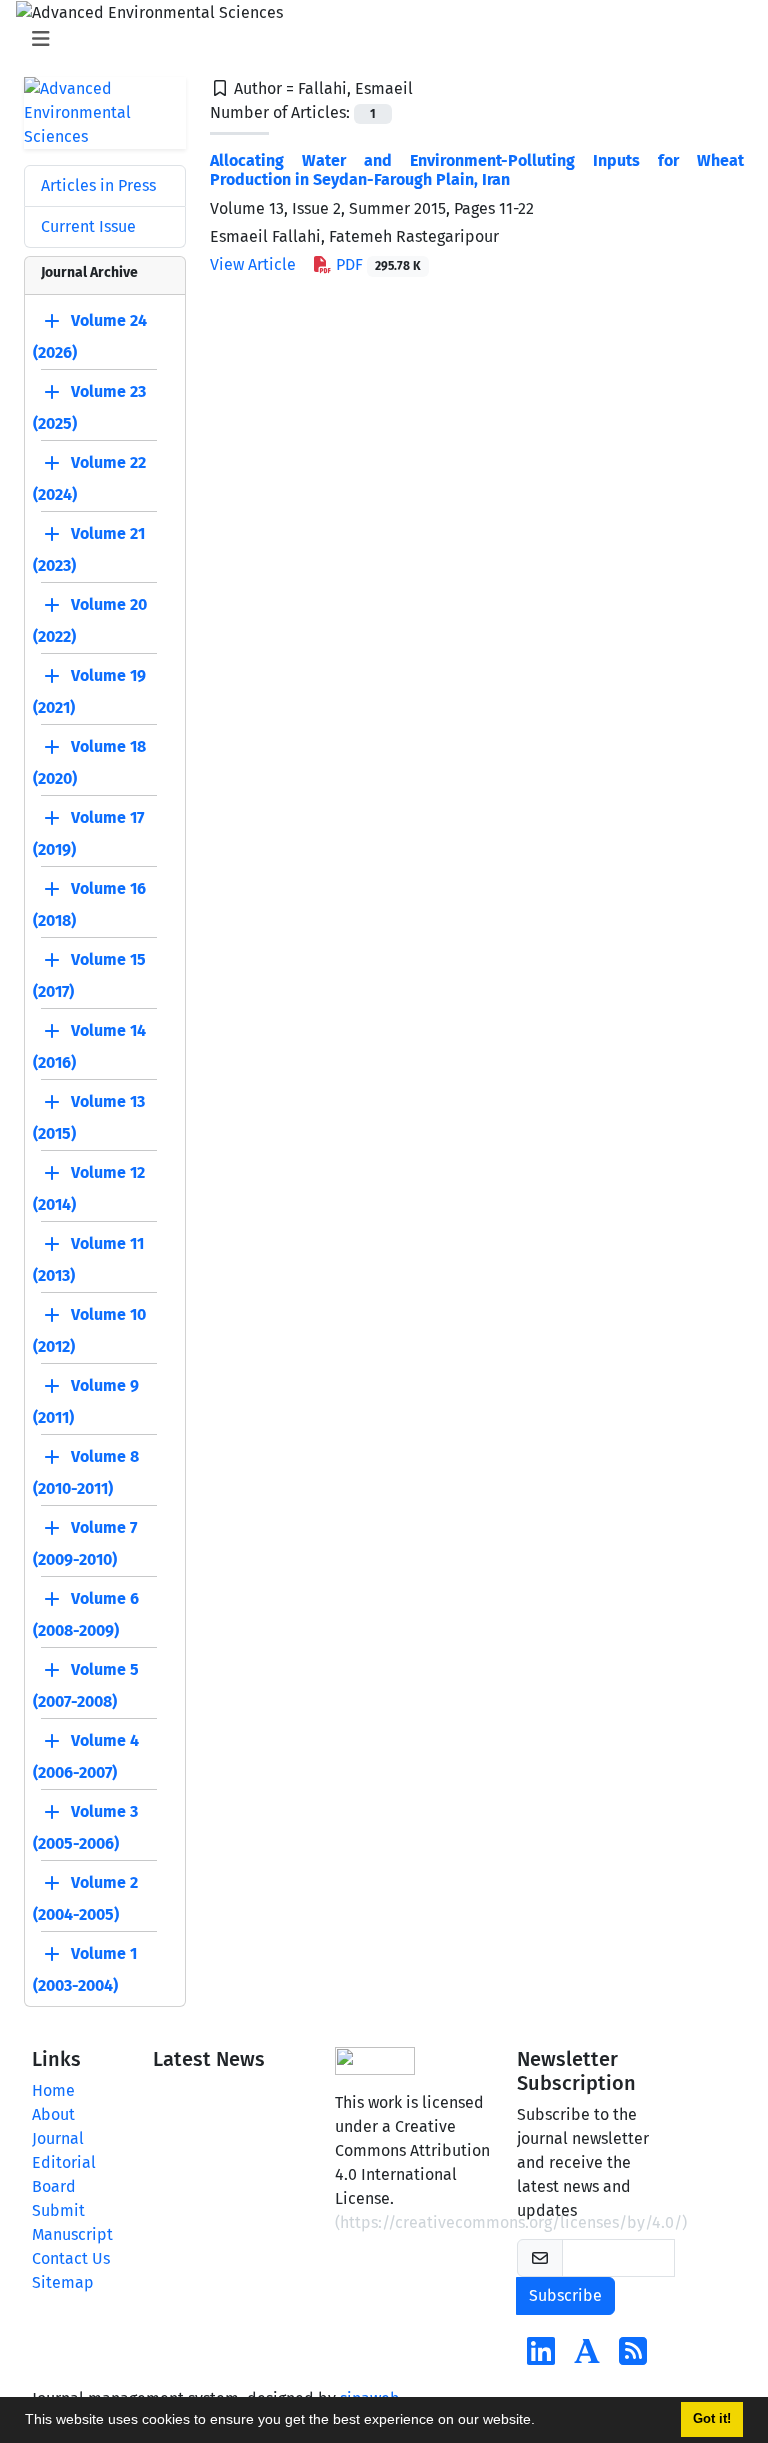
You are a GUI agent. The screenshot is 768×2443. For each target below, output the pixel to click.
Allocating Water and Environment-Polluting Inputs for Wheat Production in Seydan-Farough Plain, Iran (477, 170)
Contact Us (71, 2258)
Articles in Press (98, 185)
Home (53, 2090)
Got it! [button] (712, 2419)
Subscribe (565, 2295)
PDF (376, 264)
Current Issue (88, 226)
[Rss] (633, 2357)
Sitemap (63, 2282)
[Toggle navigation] (378, 39)
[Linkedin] (541, 2357)
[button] (542, 2422)
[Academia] (587, 2357)
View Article (253, 264)
